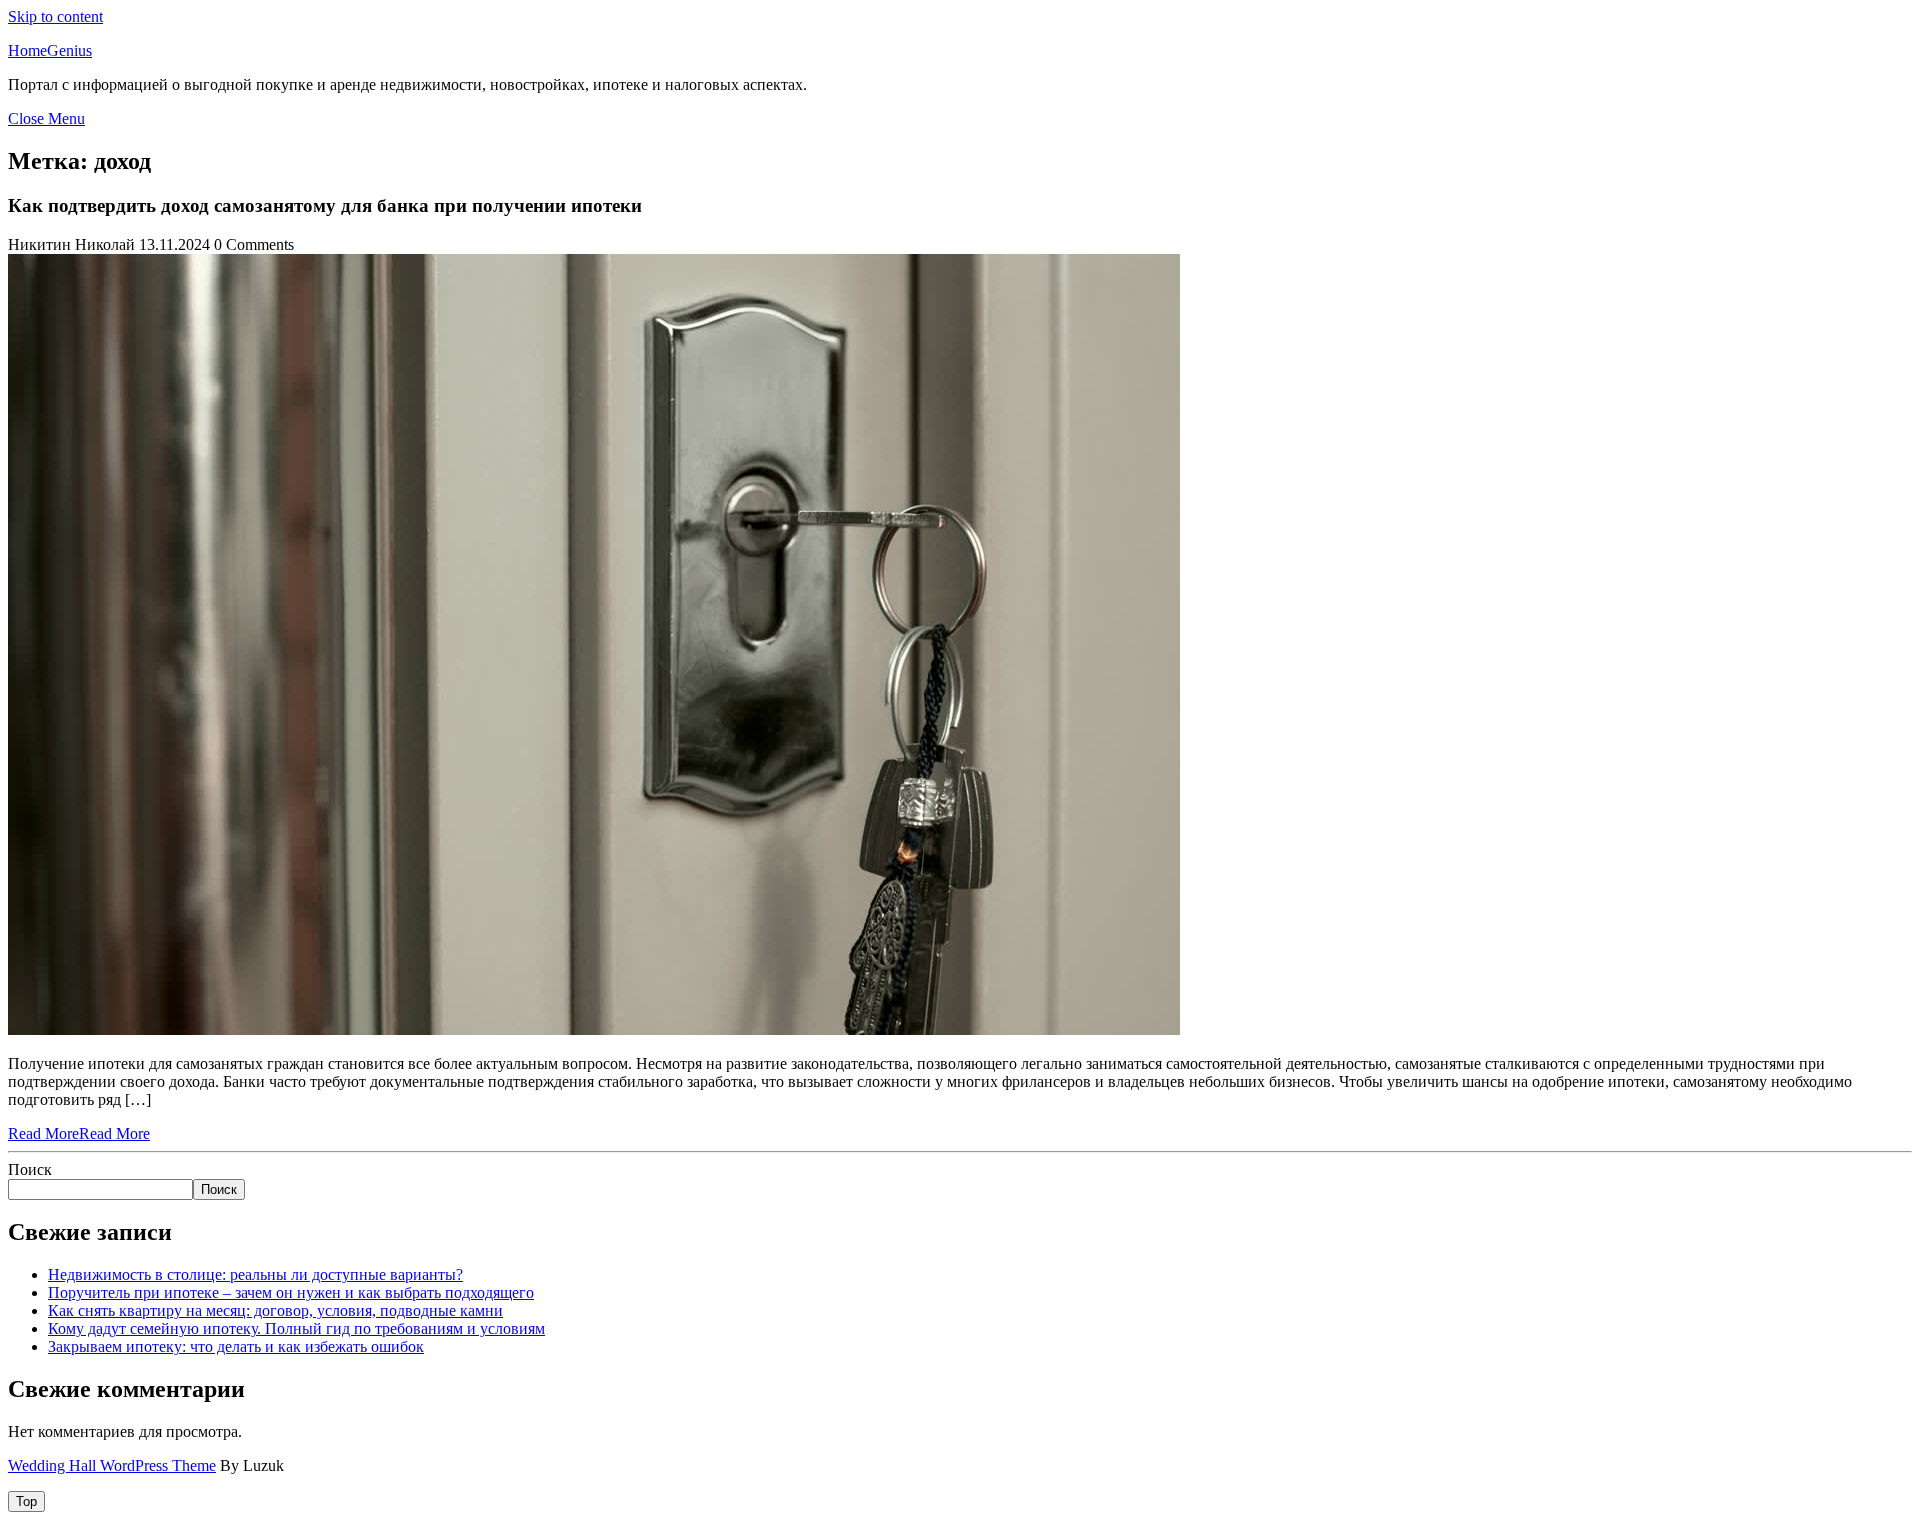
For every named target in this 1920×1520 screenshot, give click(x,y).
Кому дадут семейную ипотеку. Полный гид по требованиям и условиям (296, 1328)
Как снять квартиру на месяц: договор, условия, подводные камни (275, 1310)
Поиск (30, 1169)
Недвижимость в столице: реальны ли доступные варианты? (255, 1274)
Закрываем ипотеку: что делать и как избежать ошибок (236, 1346)
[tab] (26, 1501)
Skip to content (55, 16)
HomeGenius (50, 50)
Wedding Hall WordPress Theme (112, 1465)
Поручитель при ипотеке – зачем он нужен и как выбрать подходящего (291, 1292)
